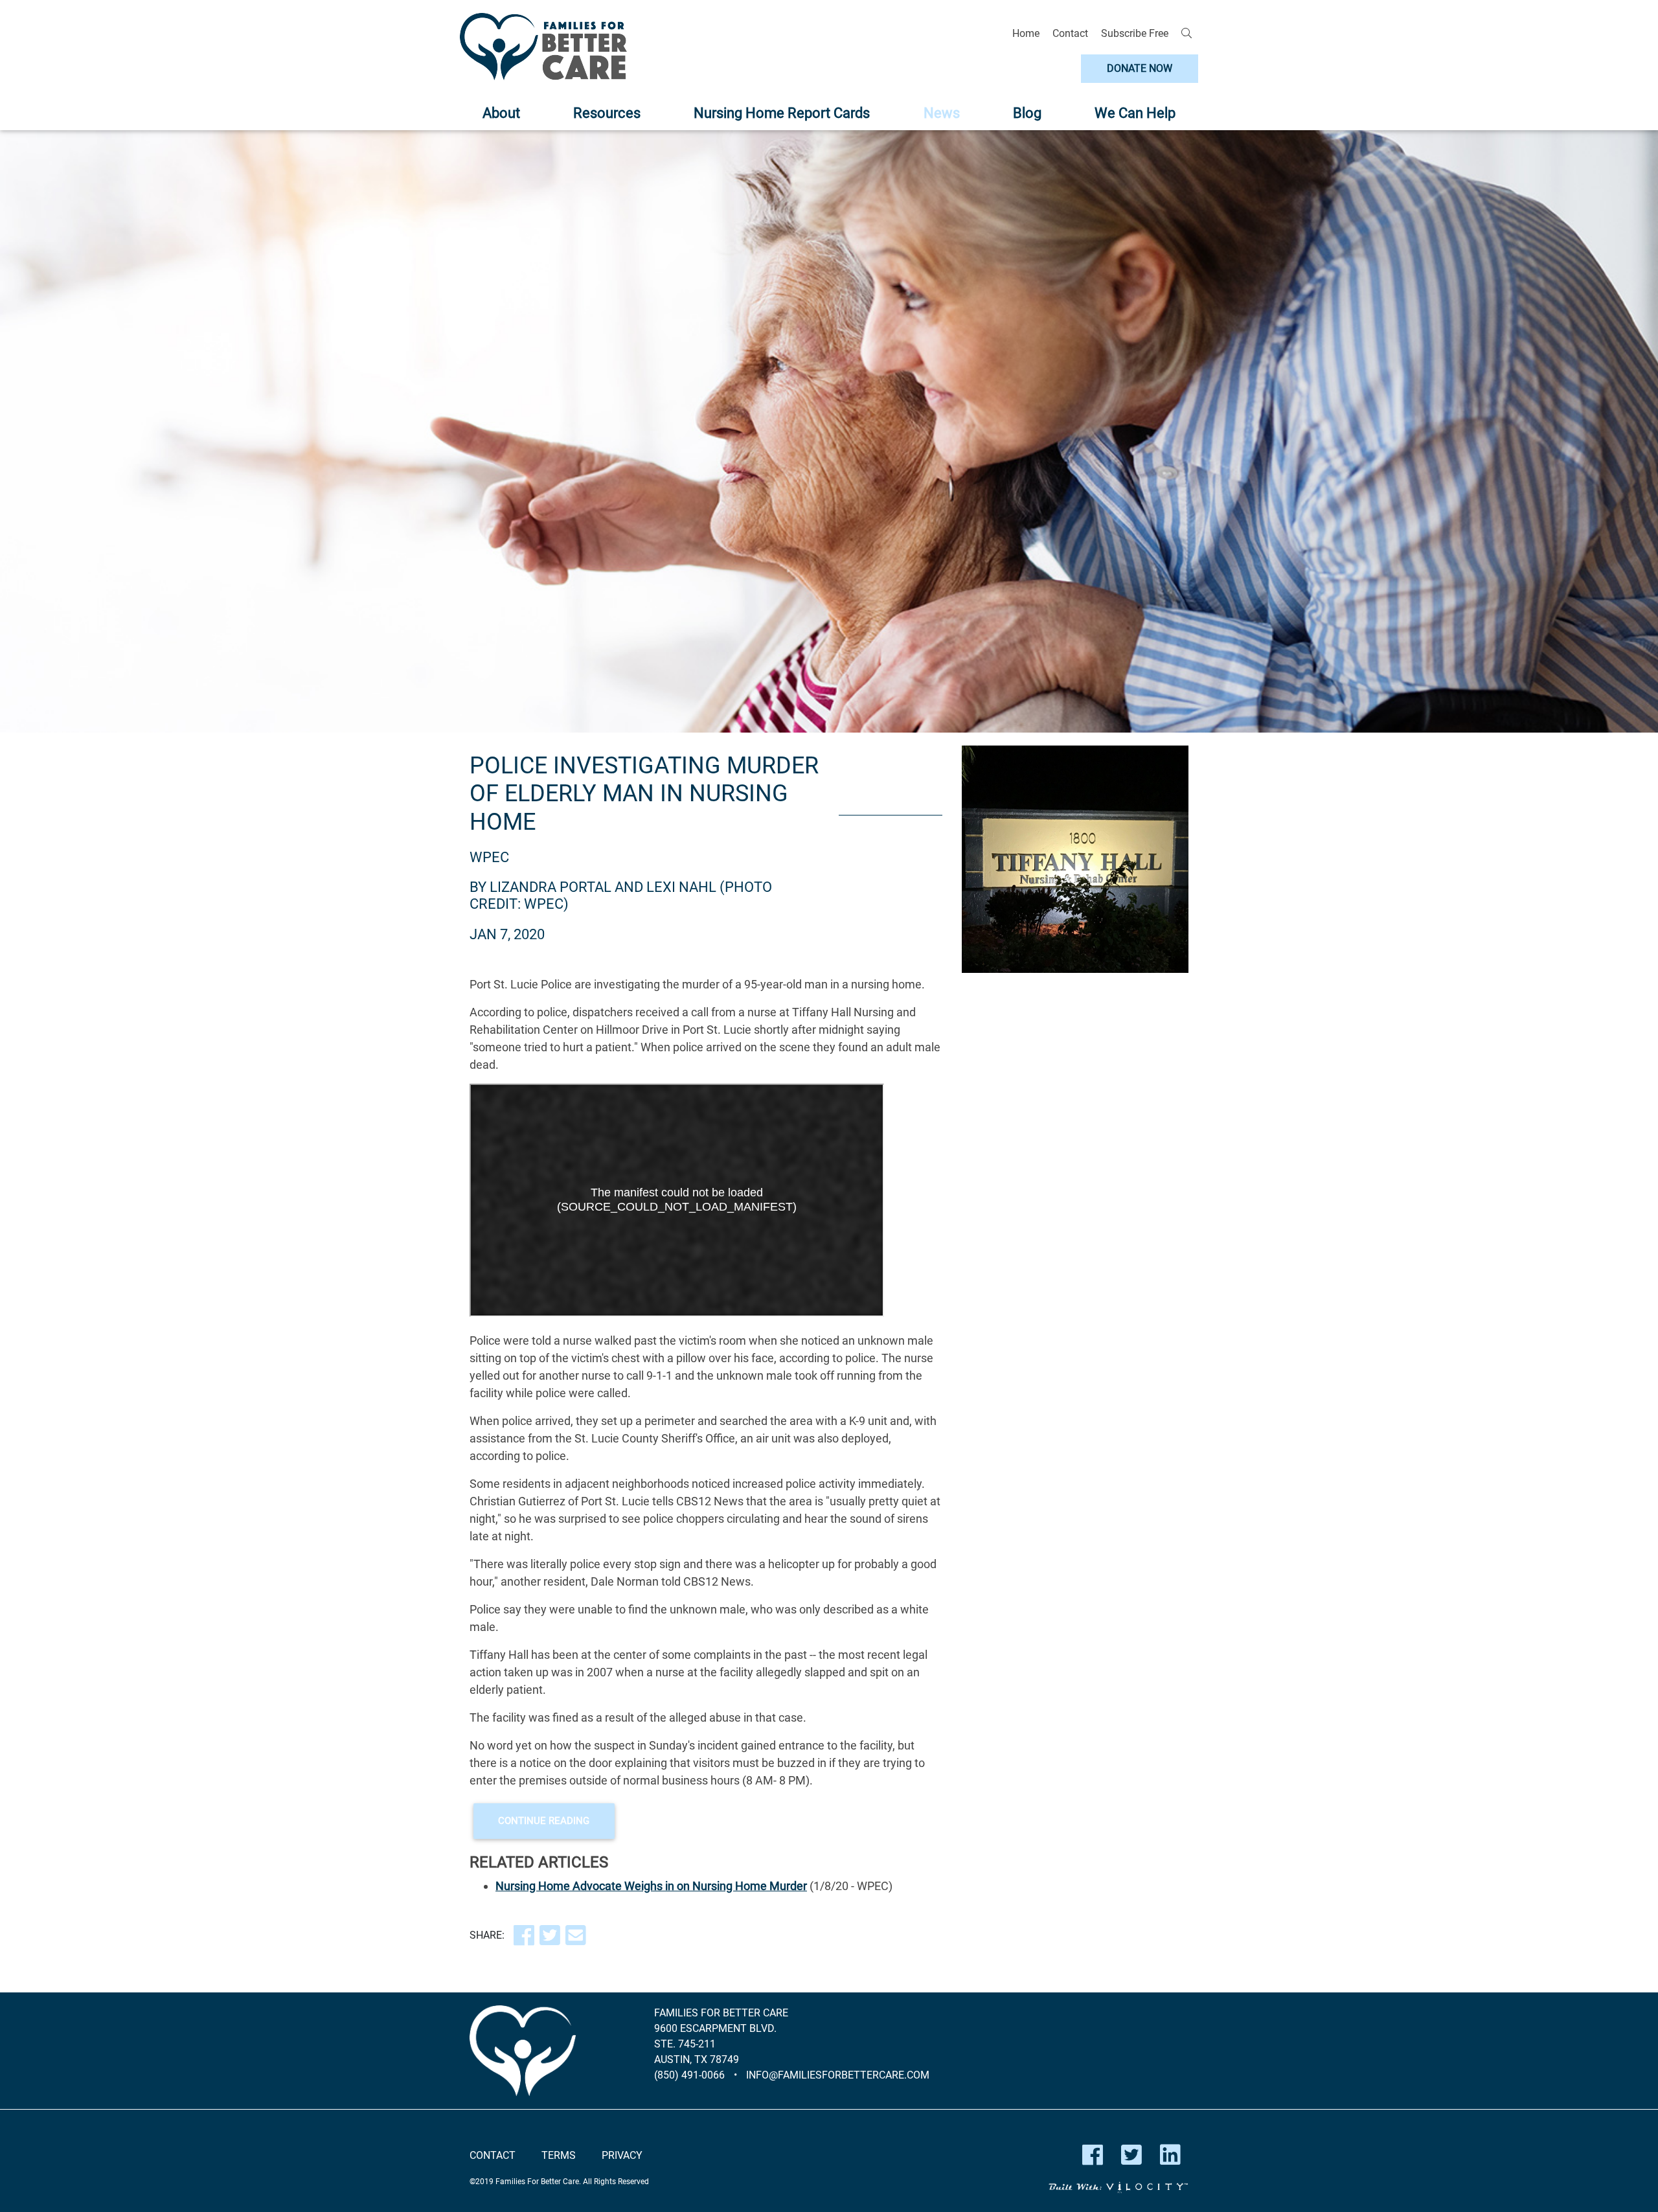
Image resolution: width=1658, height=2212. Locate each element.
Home (1026, 33)
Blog (1027, 113)
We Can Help (1135, 113)
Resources (607, 113)
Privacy (622, 2155)
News (942, 113)
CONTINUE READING (544, 1821)
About (501, 113)
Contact (1070, 33)
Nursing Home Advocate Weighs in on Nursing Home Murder (651, 1886)
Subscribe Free (1135, 33)
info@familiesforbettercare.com (838, 2075)
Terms (559, 2155)
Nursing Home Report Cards (782, 113)
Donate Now (1140, 68)
